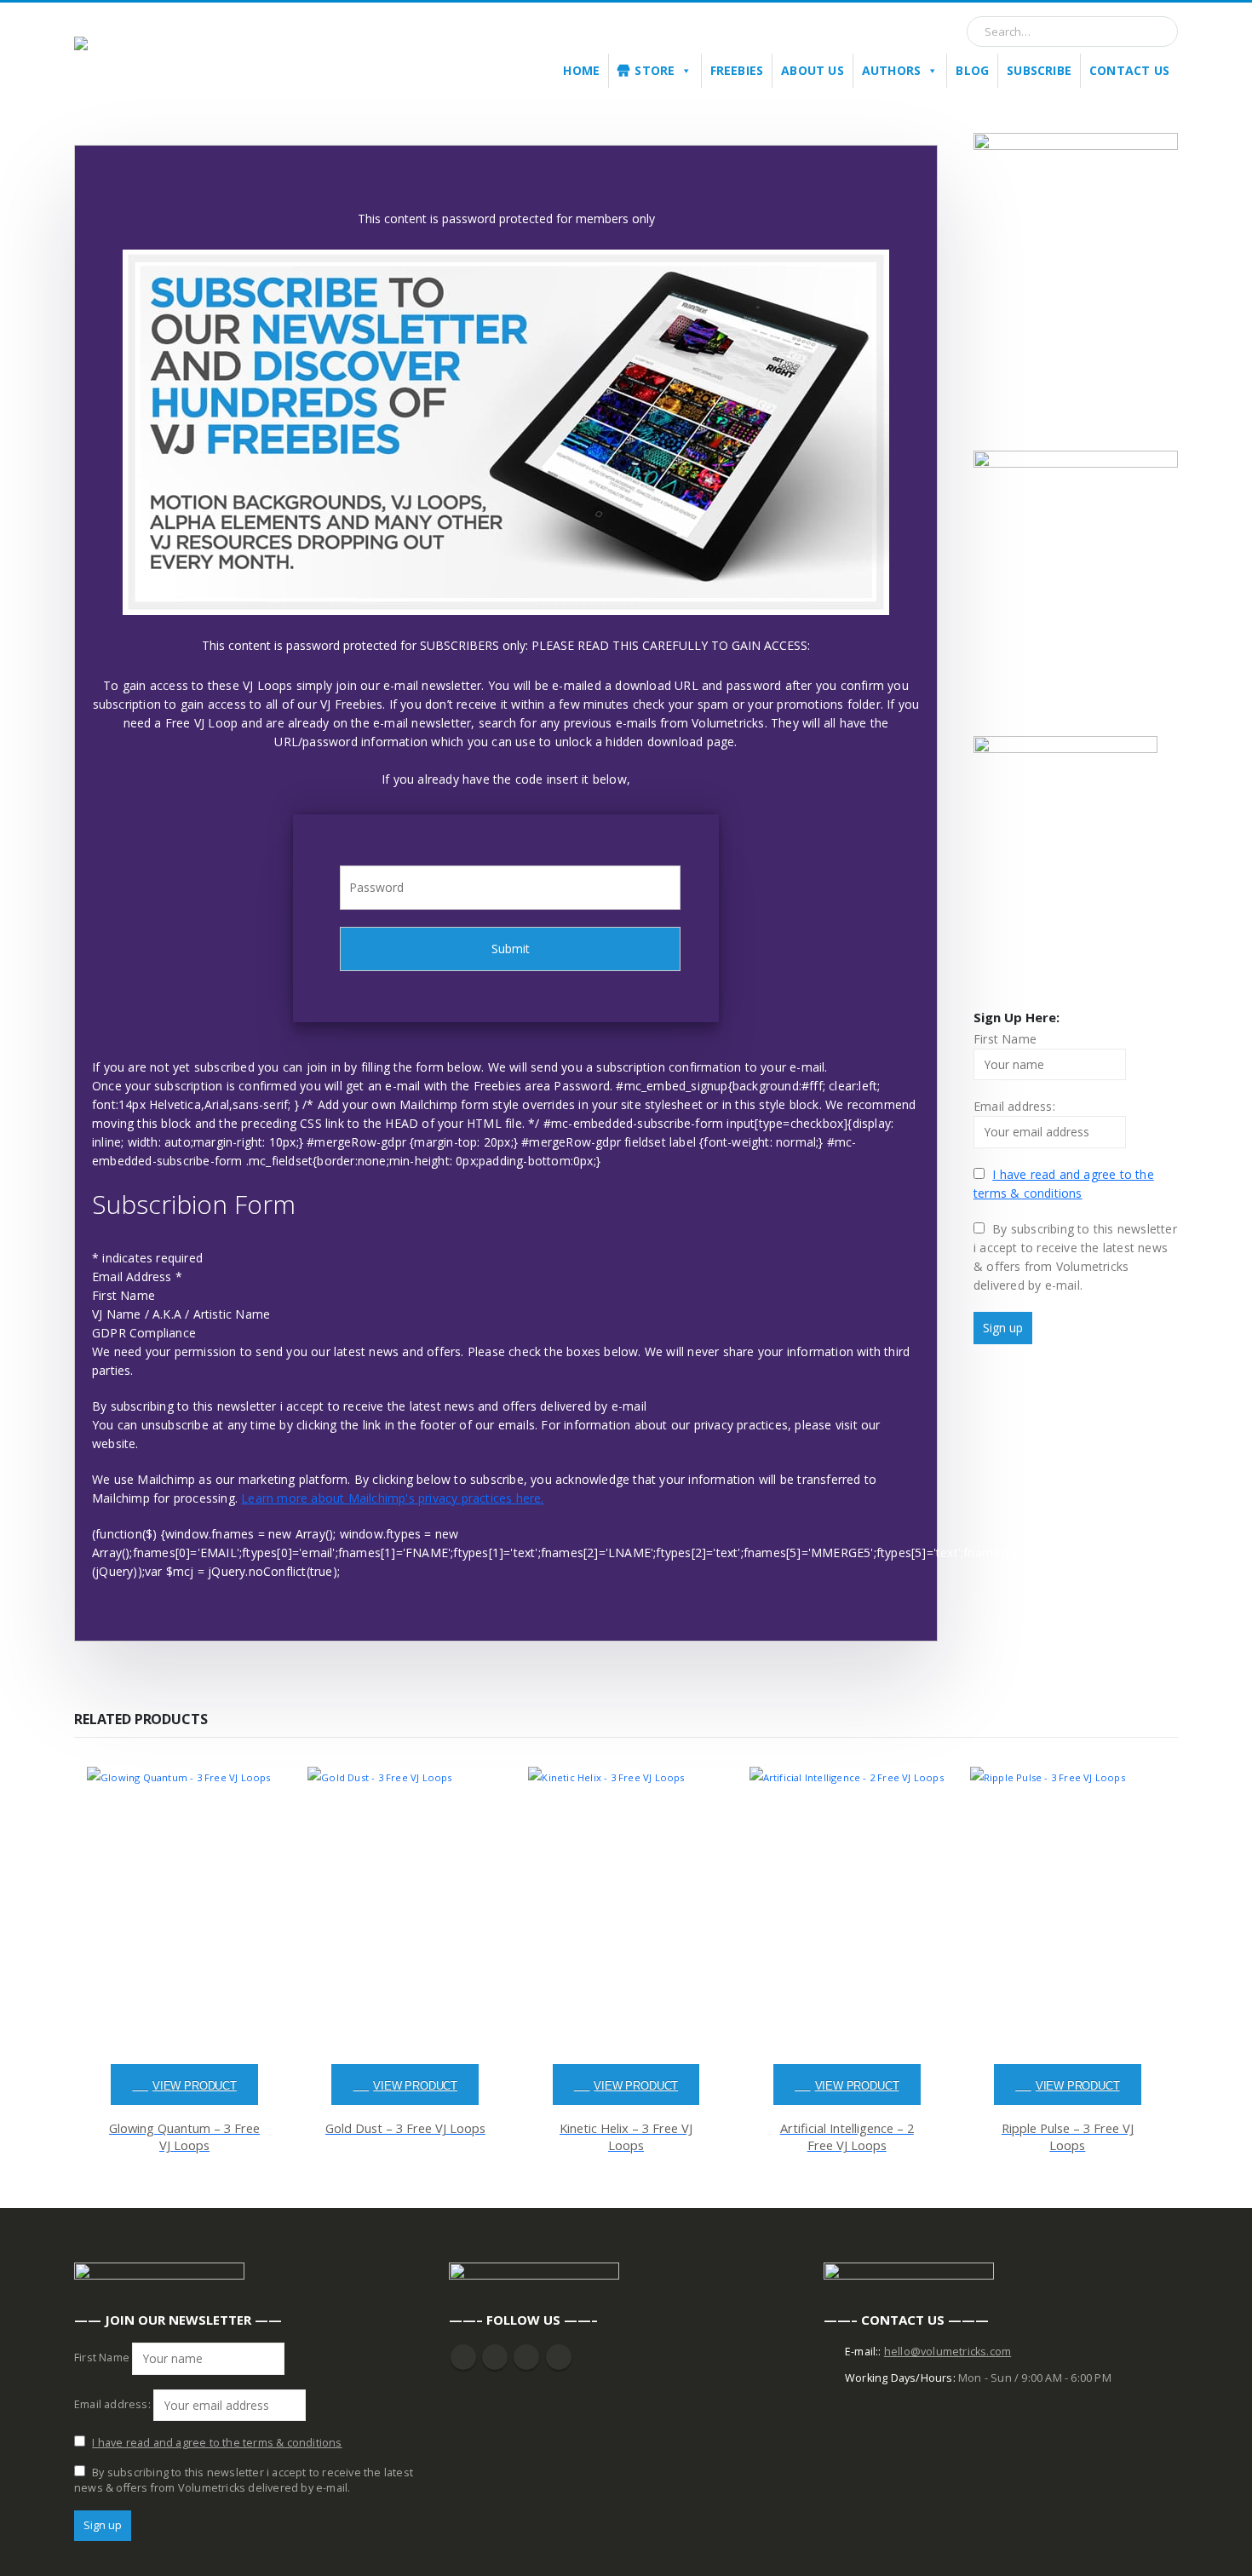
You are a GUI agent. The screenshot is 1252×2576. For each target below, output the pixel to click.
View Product (195, 2086)
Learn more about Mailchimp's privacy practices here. (392, 1498)
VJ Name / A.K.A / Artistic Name (181, 1314)
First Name (123, 1295)
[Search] (1157, 32)
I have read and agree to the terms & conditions (217, 2443)
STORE (655, 70)
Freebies (737, 70)
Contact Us (1129, 70)
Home (581, 70)
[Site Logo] (159, 55)
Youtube (495, 2357)
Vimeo (559, 2357)
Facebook (463, 2357)
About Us (813, 70)
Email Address (137, 1276)
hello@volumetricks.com (948, 2352)
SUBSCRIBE (1039, 70)
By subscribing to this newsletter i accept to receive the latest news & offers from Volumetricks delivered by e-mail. (1075, 1257)
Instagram (526, 2357)
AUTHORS (891, 70)
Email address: (1014, 1106)
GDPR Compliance (144, 1333)
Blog (972, 70)
